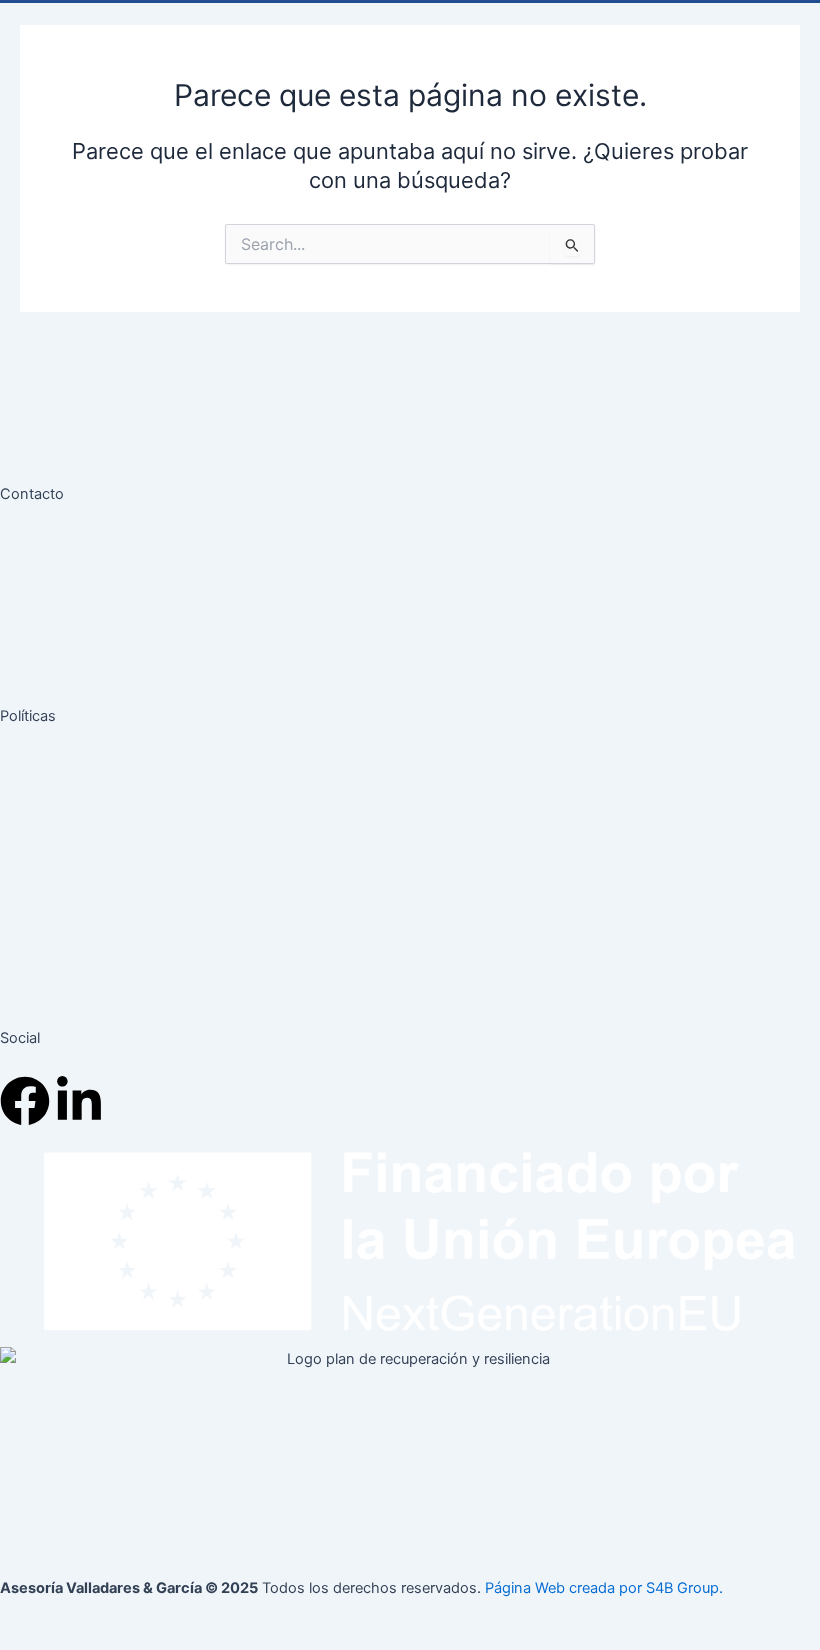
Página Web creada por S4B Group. (604, 1588)
